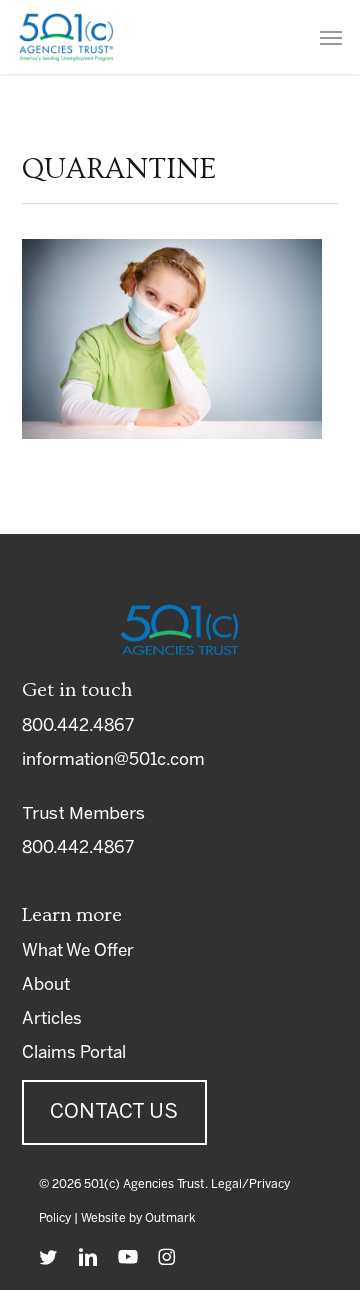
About (46, 985)
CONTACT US (114, 1112)
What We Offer (78, 951)
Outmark (170, 1218)
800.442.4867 (78, 726)
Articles (52, 1019)
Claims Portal (74, 1053)
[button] (331, 37)
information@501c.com (113, 760)
